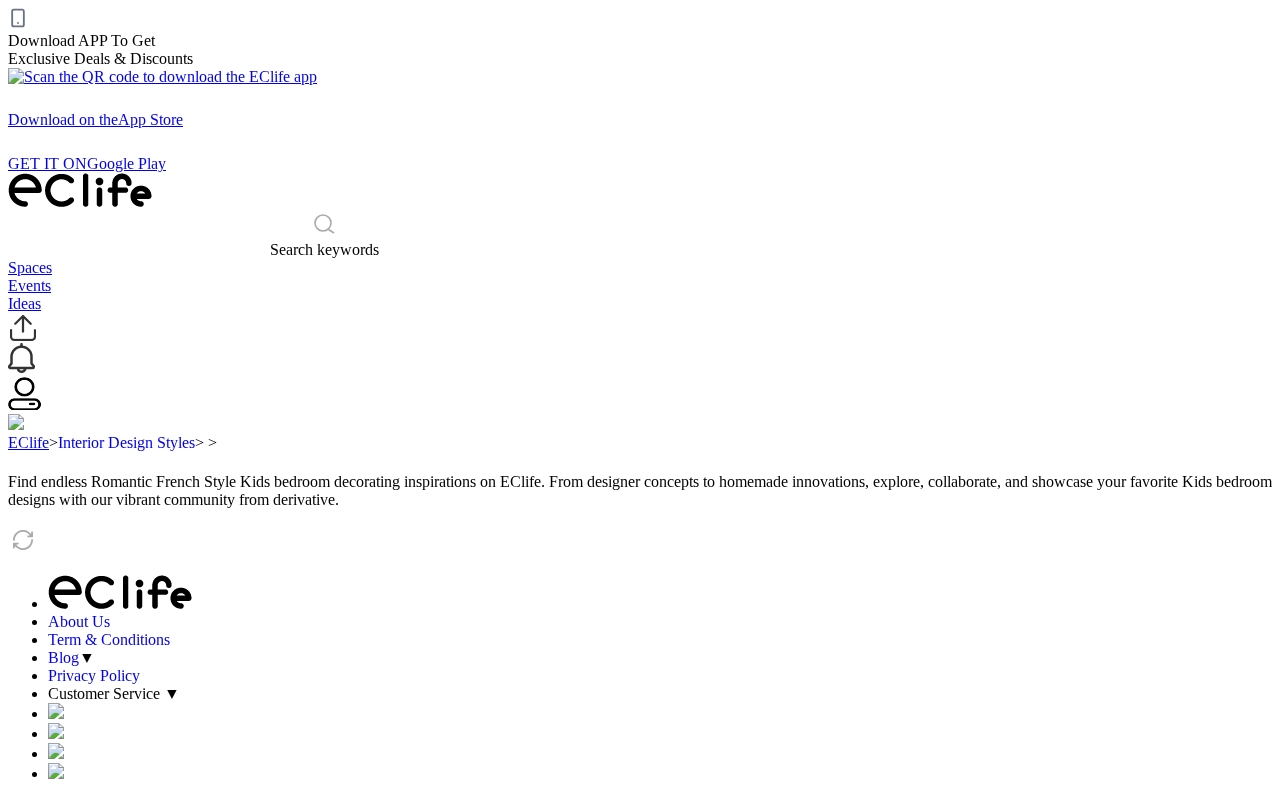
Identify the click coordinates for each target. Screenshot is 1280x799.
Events (29, 285)
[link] (28, 442)
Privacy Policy (94, 675)
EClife (28, 442)
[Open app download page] (162, 76)
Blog (63, 657)
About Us (79, 621)
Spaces (30, 267)
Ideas (24, 303)
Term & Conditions (109, 639)
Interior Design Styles (126, 442)
